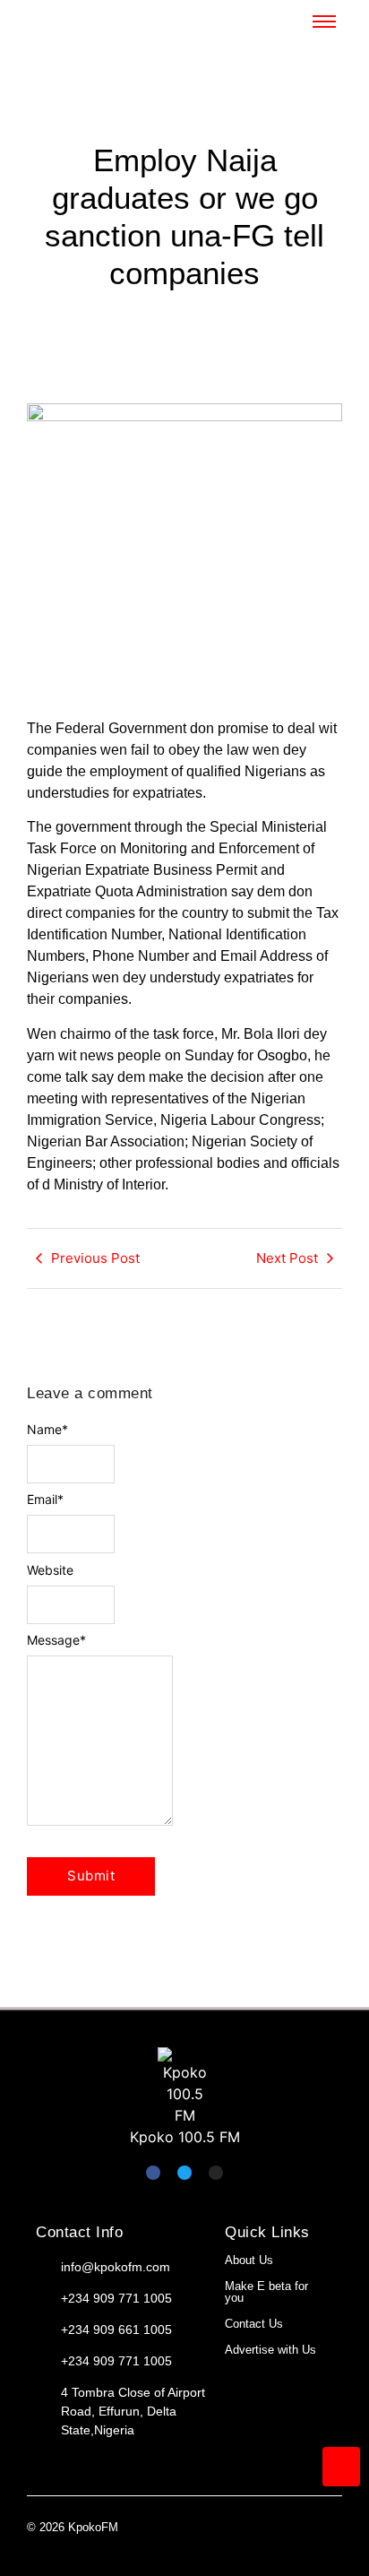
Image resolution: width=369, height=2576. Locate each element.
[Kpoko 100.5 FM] (184, 2087)
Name (47, 1430)
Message (56, 1640)
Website (50, 1570)
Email (45, 1500)
